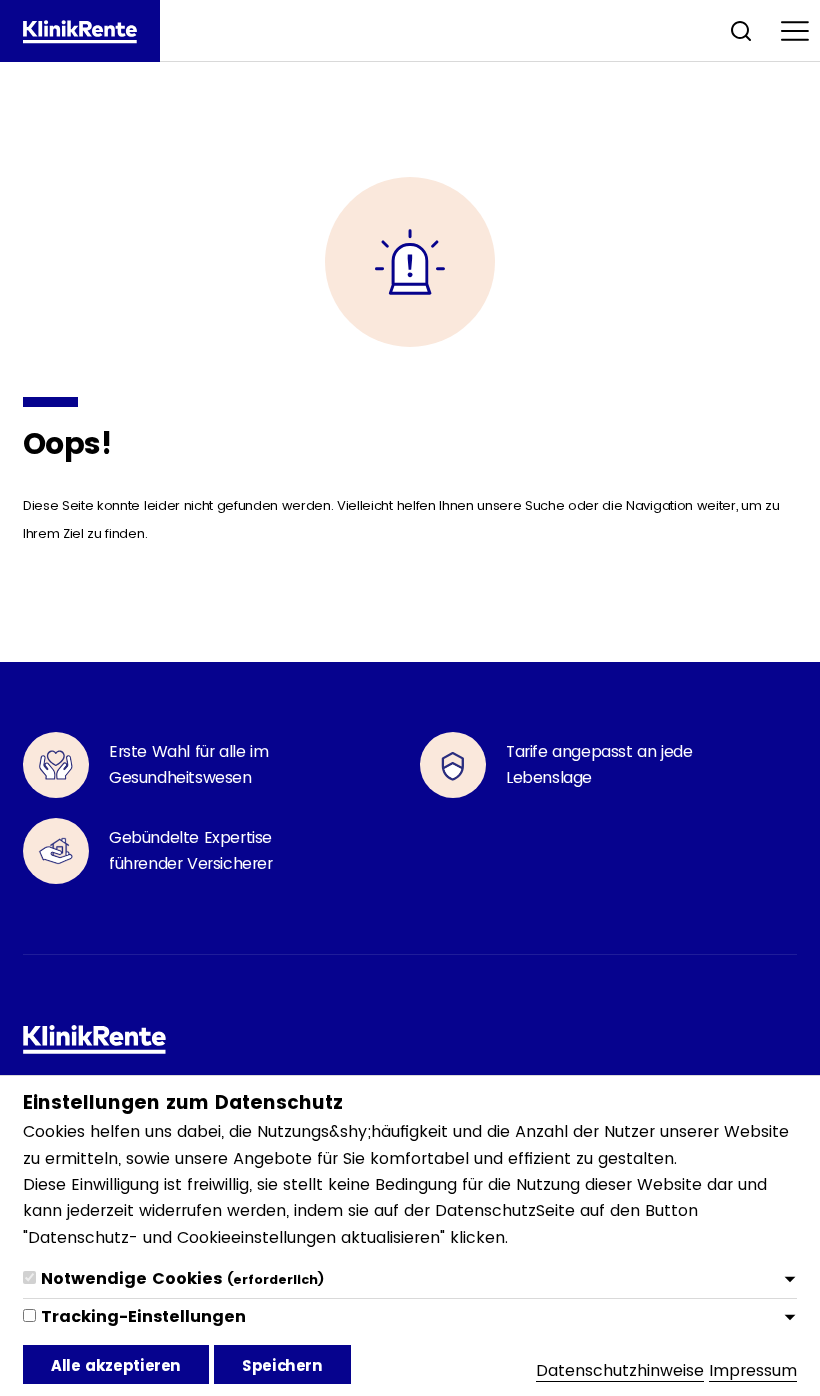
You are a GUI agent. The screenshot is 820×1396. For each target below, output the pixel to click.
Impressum (753, 1370)
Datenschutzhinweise (620, 1370)
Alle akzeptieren (116, 1365)
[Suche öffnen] (741, 30)
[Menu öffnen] (795, 30)
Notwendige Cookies (182, 1278)
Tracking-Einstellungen (143, 1316)
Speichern (282, 1365)
